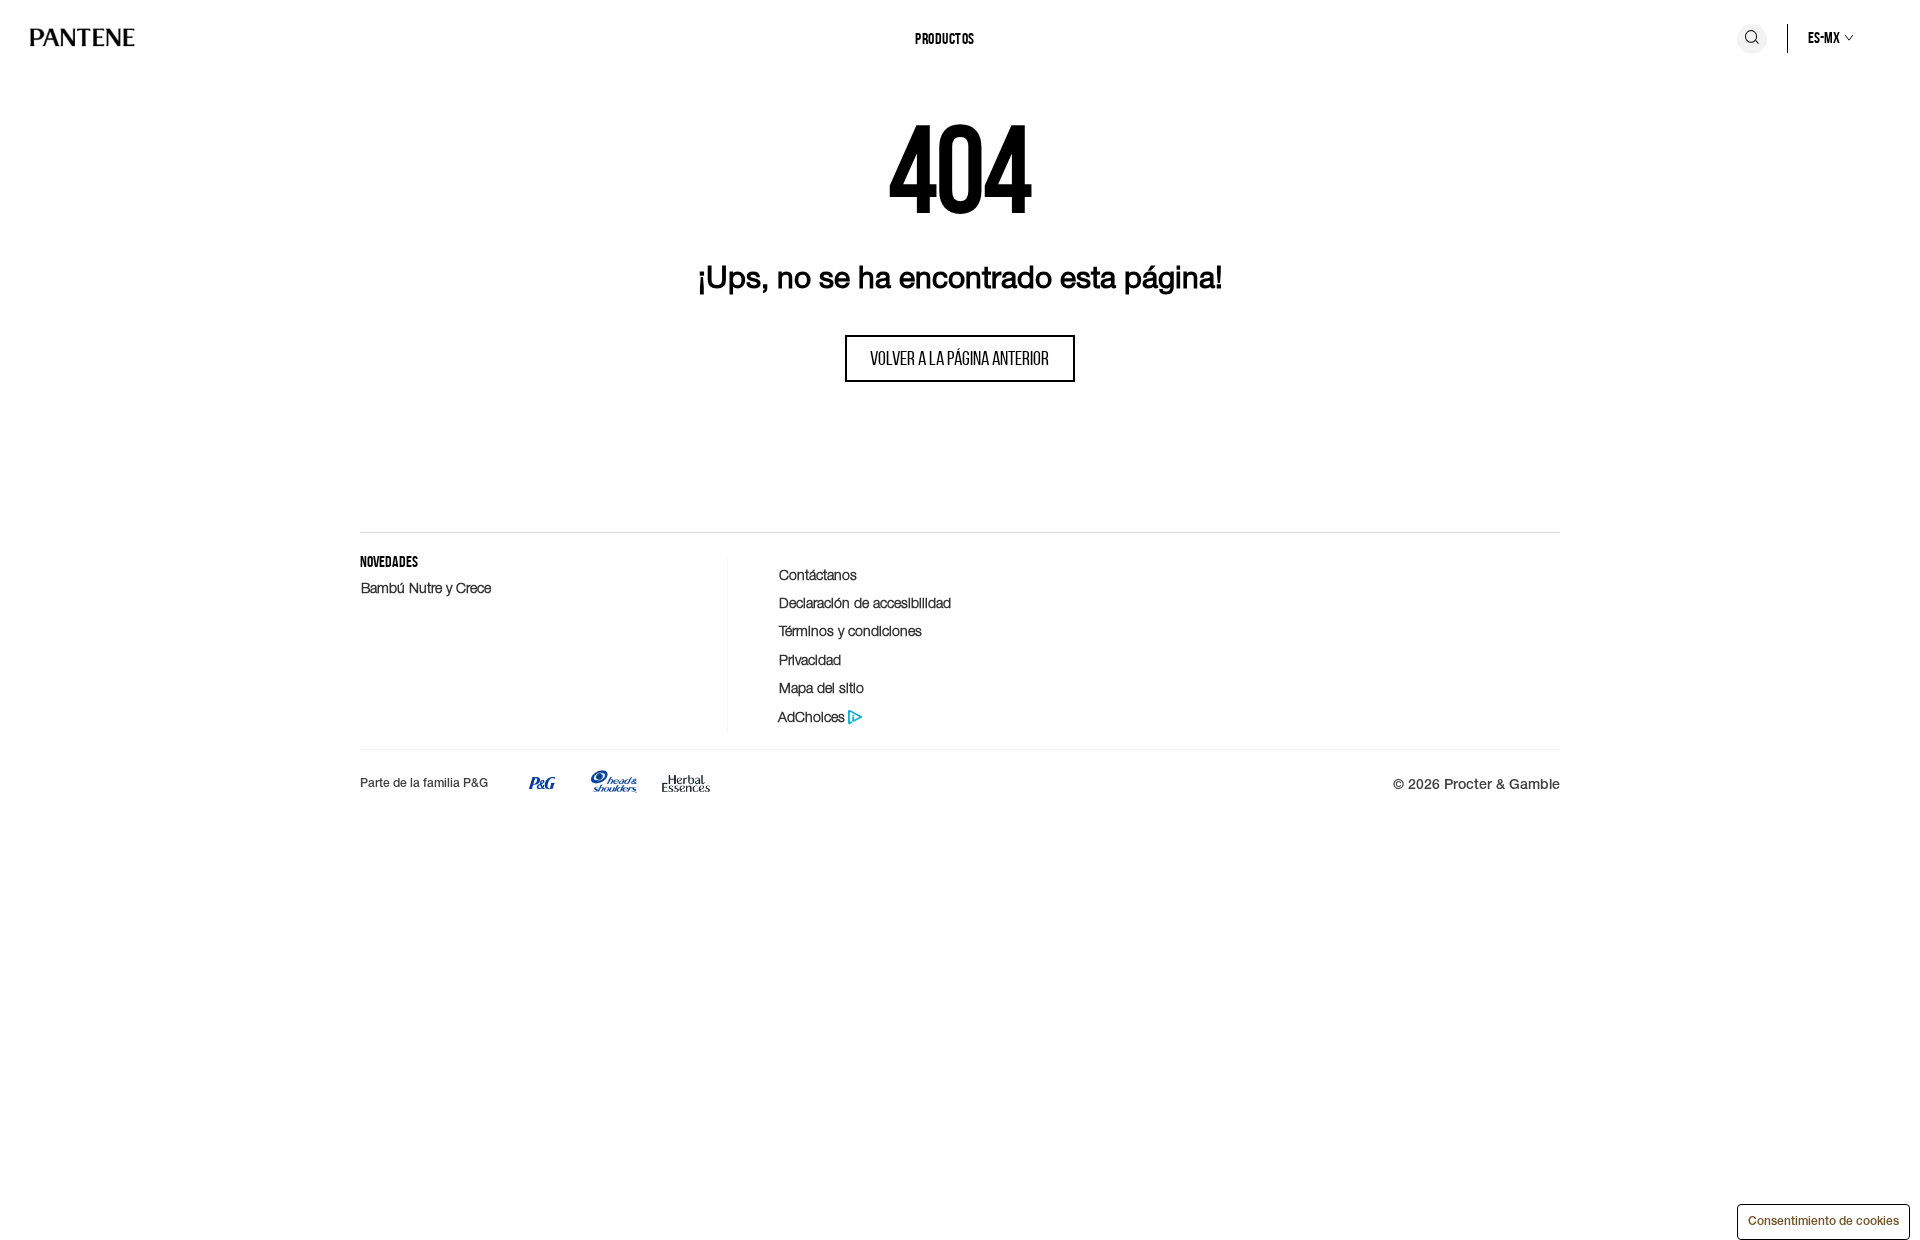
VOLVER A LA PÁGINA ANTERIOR (959, 358)
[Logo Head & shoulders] (614, 788)
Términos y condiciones (850, 630)
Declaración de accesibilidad (865, 602)
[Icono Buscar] (1752, 39)
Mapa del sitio (821, 687)
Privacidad (810, 659)
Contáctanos (818, 574)
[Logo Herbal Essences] (686, 788)
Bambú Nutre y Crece (426, 587)
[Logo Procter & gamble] (542, 788)
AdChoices (811, 717)
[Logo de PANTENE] (82, 38)
